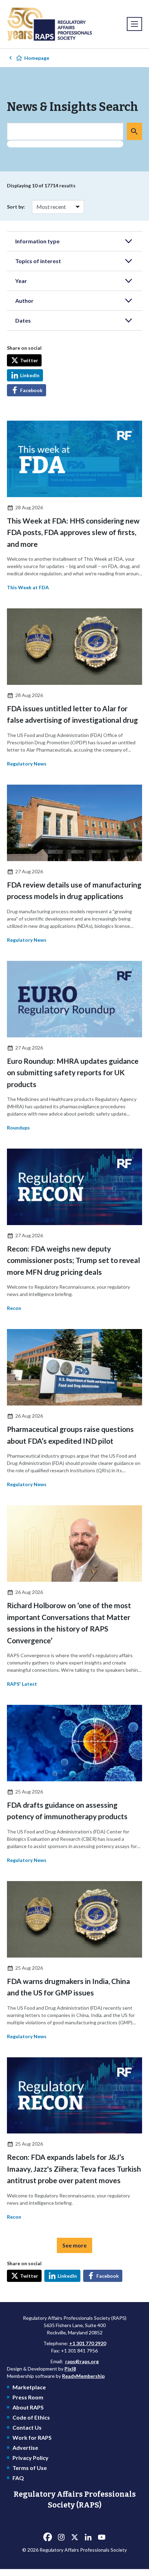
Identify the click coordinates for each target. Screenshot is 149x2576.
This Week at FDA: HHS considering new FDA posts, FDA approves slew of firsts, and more (73, 532)
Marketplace (29, 2387)
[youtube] (102, 2537)
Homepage (37, 58)
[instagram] (61, 2537)
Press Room (28, 2397)
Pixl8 (70, 2369)
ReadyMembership (83, 2376)
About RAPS (28, 2407)
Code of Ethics (31, 2417)
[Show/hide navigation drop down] (134, 24)
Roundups (18, 1128)
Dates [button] (23, 320)
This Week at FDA (28, 587)
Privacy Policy (30, 2458)
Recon (14, 1308)
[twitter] (74, 2537)
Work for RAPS (32, 2437)
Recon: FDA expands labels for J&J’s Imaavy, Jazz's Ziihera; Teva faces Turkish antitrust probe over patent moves (74, 2169)
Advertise (25, 2448)
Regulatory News (27, 764)
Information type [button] (37, 241)
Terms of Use (30, 2468)
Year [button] (21, 281)
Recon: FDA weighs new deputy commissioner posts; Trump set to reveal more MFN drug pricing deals (73, 1260)
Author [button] (24, 301)
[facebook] (47, 2537)
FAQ (18, 2478)
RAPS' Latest (22, 1684)
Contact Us (27, 2427)
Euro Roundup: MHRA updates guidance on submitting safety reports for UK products (73, 1072)
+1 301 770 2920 (88, 2343)
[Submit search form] (134, 131)
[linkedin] (88, 2537)
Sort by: (16, 207)
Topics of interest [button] (38, 261)
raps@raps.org (82, 2361)
